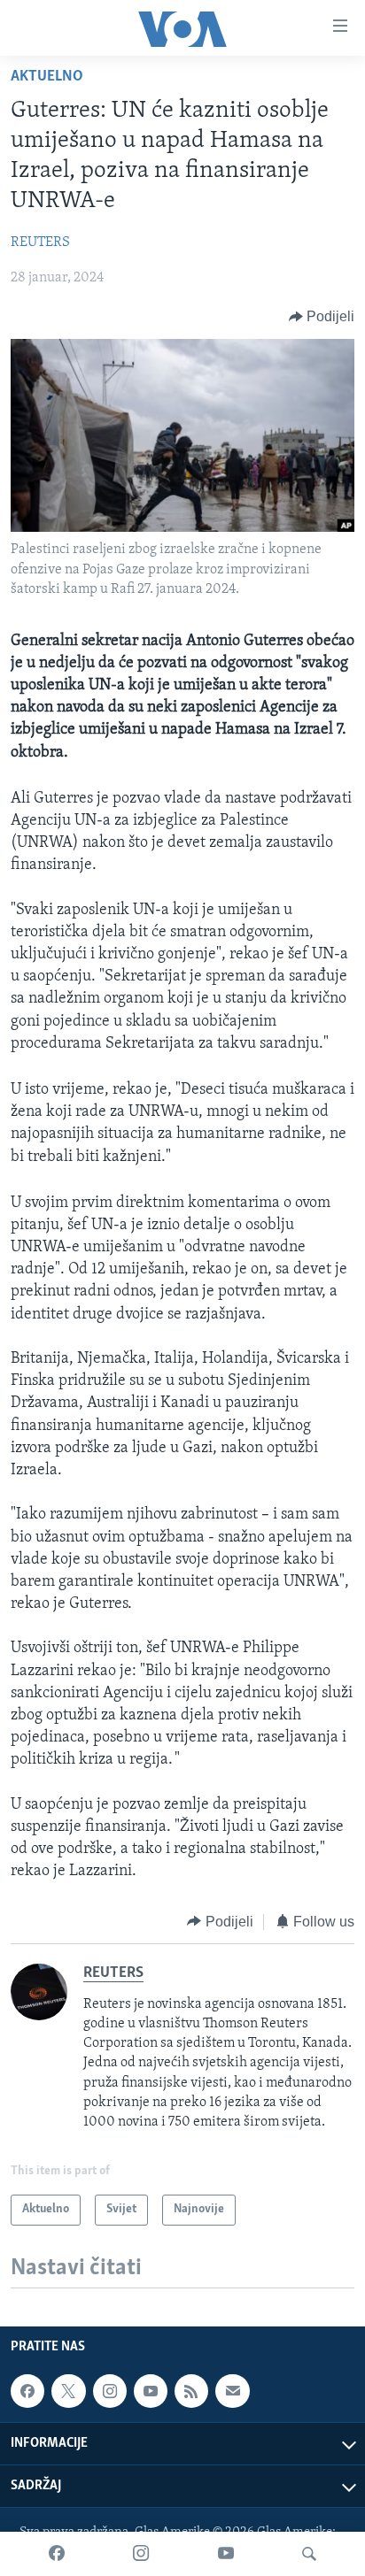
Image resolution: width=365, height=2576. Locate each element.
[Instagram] (141, 2554)
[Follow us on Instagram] (110, 2391)
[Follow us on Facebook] (27, 2391)
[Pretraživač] (309, 2554)
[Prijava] (232, 2391)
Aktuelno (47, 77)
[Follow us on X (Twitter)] (68, 2391)
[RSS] (191, 2391)
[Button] (322, 317)
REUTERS (40, 242)
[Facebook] (57, 2554)
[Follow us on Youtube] (151, 2391)
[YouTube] (226, 2554)
